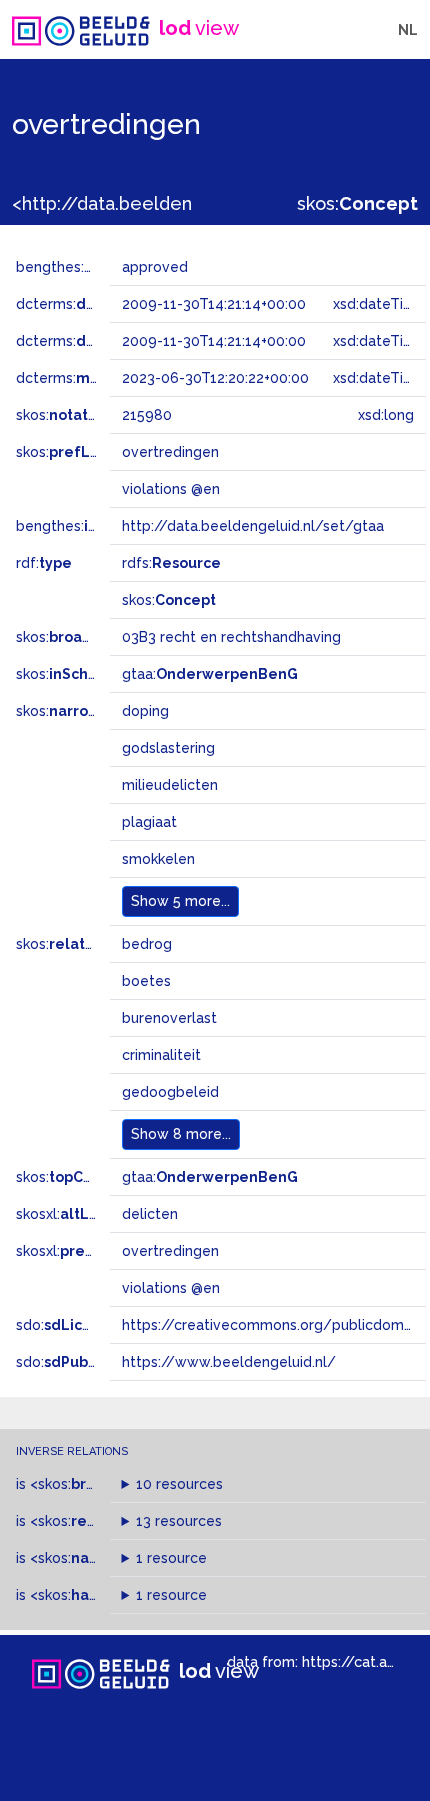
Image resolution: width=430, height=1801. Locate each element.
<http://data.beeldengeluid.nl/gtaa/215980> (203, 203)
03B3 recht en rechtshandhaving (231, 637)
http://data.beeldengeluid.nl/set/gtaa (253, 526)
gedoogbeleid (170, 1092)
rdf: (44, 563)
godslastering (168, 748)
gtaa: (210, 674)
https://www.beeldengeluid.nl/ (229, 1362)
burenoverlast (169, 1018)
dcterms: (98, 304)
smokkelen (158, 859)
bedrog (147, 944)
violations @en (171, 1288)
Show (180, 901)
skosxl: (69, 1214)
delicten (150, 1214)
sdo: (67, 1325)
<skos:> (84, 1484)
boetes (146, 981)
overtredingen (170, 1251)
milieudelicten (170, 785)
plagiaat (149, 822)
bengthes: (72, 267)
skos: (357, 203)
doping (145, 711)
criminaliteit (161, 1055)
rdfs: (171, 563)
